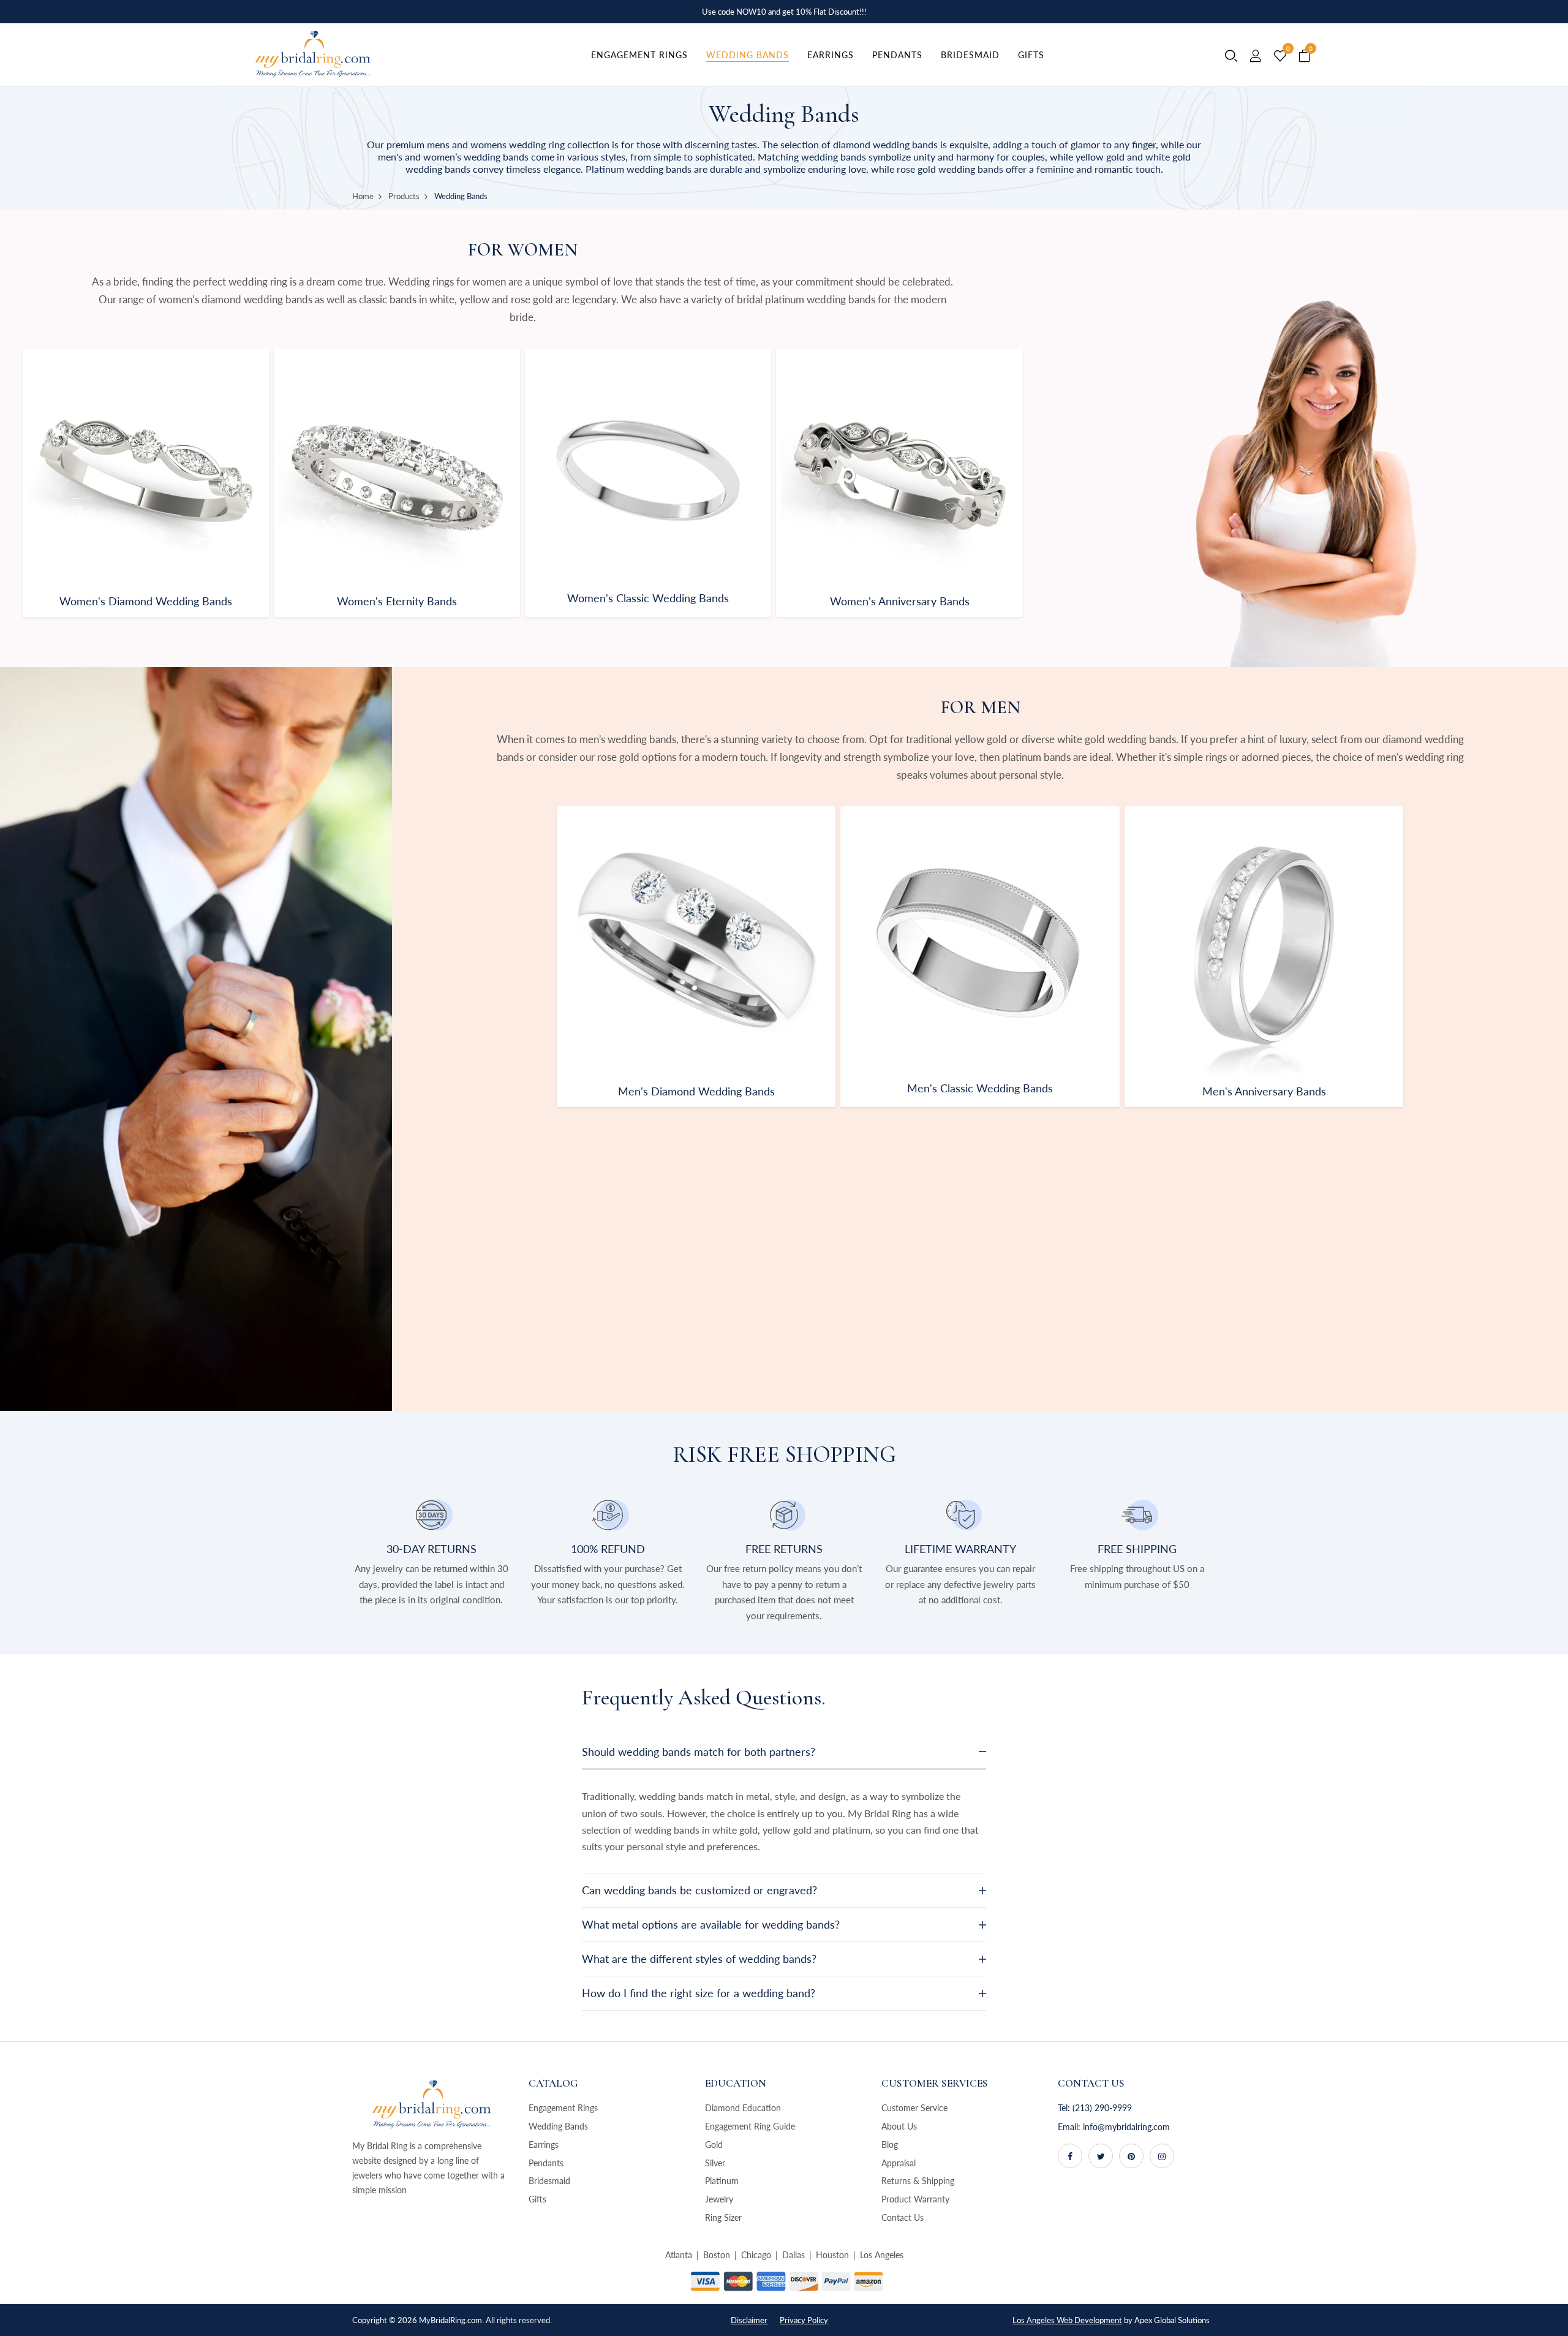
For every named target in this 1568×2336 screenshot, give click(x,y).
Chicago (756, 2255)
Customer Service (914, 2108)
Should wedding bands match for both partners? (699, 1752)
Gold (714, 2145)
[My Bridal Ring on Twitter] (1101, 2156)
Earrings (544, 2145)
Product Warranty (915, 2199)
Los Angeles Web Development (1067, 2320)
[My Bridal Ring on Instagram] (1162, 2156)
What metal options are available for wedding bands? (711, 1924)
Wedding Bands (558, 2126)
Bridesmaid (549, 2181)
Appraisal (899, 2163)
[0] (1280, 56)
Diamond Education (743, 2108)
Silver (715, 2163)
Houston (832, 2255)
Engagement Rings (563, 2108)
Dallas (793, 2255)
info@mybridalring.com (1126, 2127)
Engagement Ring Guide (750, 2126)
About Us (899, 2126)
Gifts (537, 2199)
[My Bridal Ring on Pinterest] (1131, 2156)
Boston (717, 2255)
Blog (890, 2145)
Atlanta (679, 2255)
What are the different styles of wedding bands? (699, 1959)
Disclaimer (749, 2320)
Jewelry (719, 2199)
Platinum (722, 2181)
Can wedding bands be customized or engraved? (699, 1890)
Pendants (546, 2163)
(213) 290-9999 (1102, 2108)
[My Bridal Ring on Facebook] (1070, 2156)
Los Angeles (882, 2255)
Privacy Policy (804, 2320)
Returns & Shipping (918, 2181)
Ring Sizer (723, 2217)
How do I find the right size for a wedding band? (699, 1993)
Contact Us (903, 2217)
